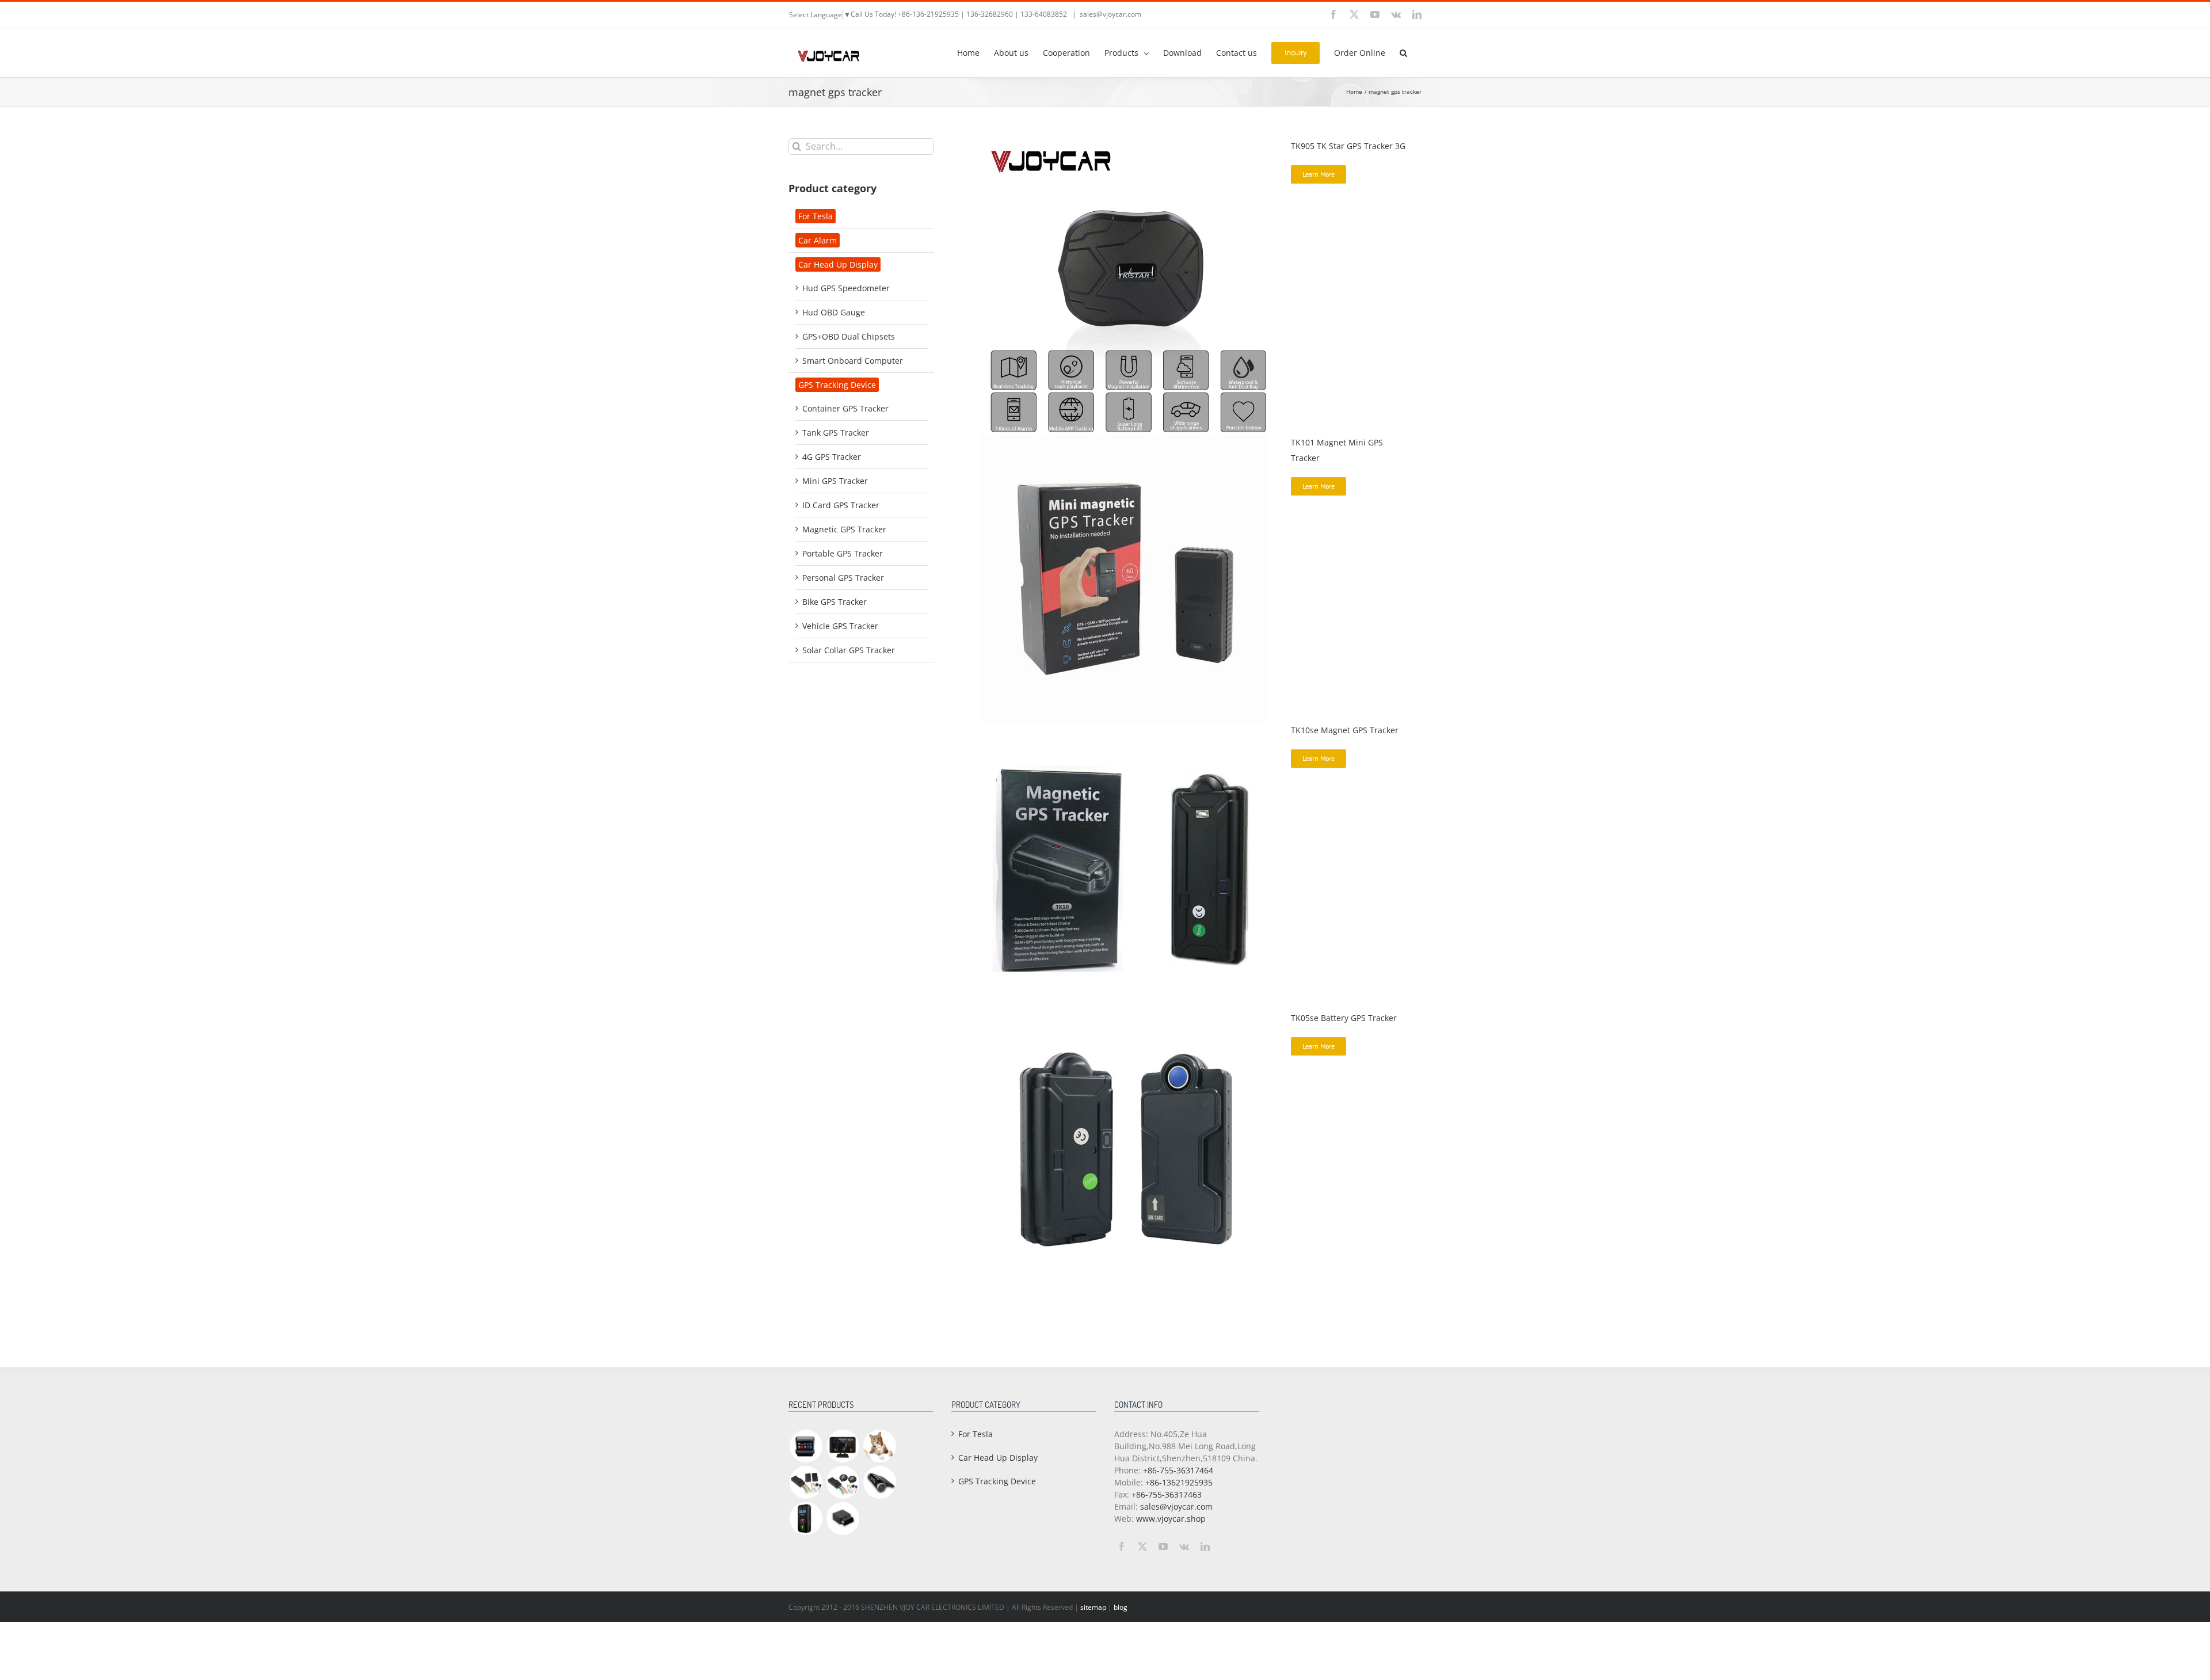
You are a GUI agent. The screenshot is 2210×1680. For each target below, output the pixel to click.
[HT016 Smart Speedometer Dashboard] (843, 1446)
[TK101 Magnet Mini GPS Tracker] (1124, 441)
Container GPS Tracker (845, 408)
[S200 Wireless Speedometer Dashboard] (879, 1482)
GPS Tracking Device (837, 385)
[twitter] (1142, 1546)
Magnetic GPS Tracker (844, 529)
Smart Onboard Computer (853, 361)
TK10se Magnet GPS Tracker (1345, 730)
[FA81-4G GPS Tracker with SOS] (806, 1519)
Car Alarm (818, 240)
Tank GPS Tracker (836, 433)
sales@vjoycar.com (1110, 14)
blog (1121, 1607)
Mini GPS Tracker (835, 481)
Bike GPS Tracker (835, 602)
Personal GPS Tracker (843, 578)
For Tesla (816, 216)
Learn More (1319, 174)
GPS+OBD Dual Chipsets (849, 336)
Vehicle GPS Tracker (840, 626)
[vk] (1184, 1546)
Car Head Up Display (838, 264)
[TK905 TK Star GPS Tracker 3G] (1128, 144)
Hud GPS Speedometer (846, 288)
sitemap (1093, 1607)
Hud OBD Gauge (834, 312)
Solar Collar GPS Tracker (849, 650)
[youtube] (1163, 1546)
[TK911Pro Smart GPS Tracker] (879, 1446)
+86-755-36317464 (1178, 1470)
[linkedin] (1205, 1546)
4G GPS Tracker (832, 457)
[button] (1403, 52)
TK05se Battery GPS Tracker (1344, 1018)
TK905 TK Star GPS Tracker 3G (1348, 146)
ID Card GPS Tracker (841, 505)
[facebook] (1122, 1546)
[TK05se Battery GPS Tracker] (1124, 1016)
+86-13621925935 (1179, 1482)
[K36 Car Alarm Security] (806, 1482)
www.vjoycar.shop (1171, 1519)
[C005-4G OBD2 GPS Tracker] (843, 1519)
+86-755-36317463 (1167, 1494)
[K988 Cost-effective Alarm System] (843, 1482)
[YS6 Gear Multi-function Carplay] (806, 1446)
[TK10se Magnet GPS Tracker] (1124, 728)
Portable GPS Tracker (843, 553)
